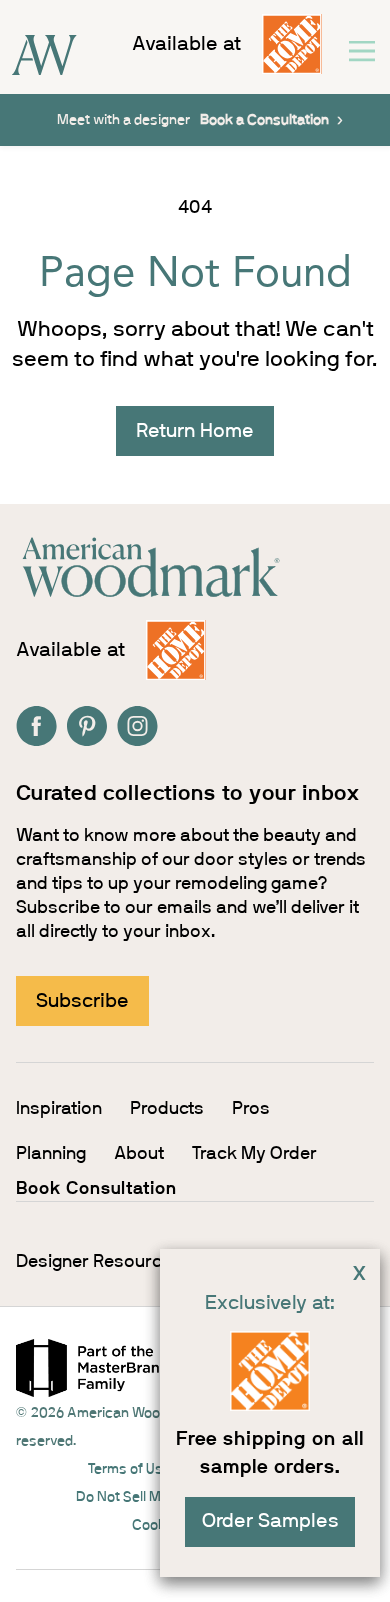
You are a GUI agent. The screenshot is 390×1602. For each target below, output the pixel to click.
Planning (51, 1154)
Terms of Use (129, 1469)
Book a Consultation (264, 120)
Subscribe (82, 1001)
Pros (251, 1109)
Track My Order (254, 1154)
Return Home (195, 431)
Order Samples (270, 1521)
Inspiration (59, 1109)
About (139, 1154)
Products (167, 1109)
